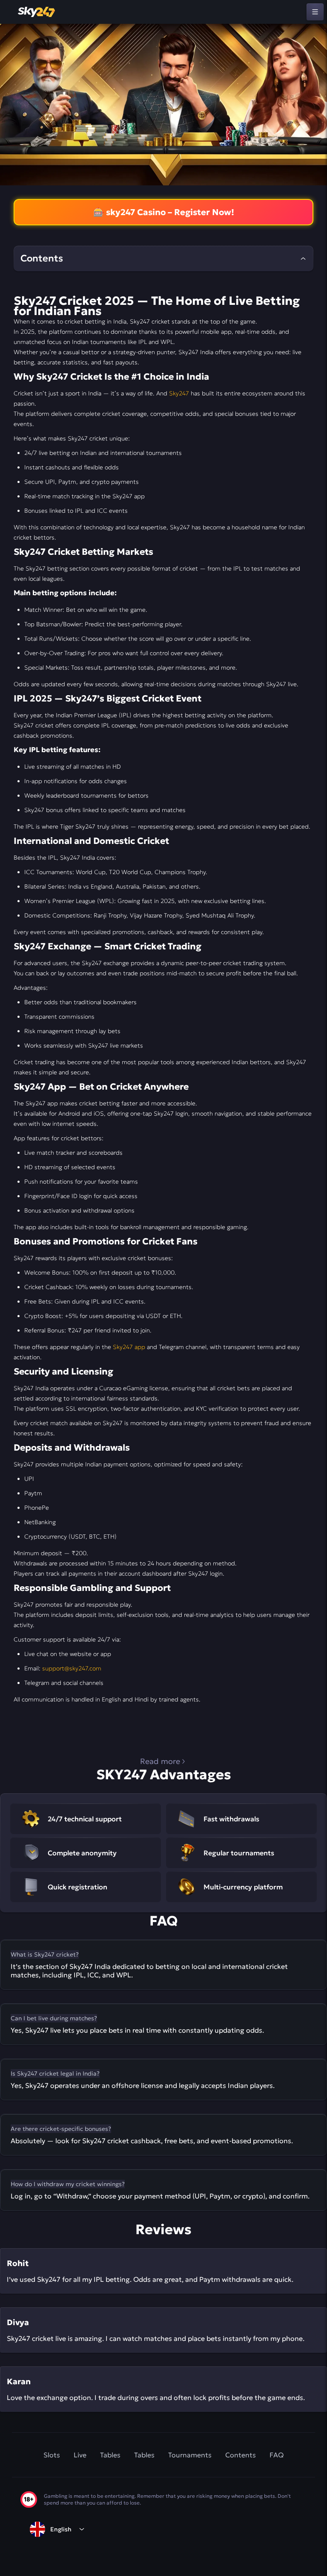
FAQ (277, 2455)
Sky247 (179, 393)
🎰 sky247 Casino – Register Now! (164, 212)
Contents (241, 2455)
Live (80, 2455)
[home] (37, 12)
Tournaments (190, 2455)
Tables (110, 2455)
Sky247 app (129, 1347)
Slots (52, 2455)
